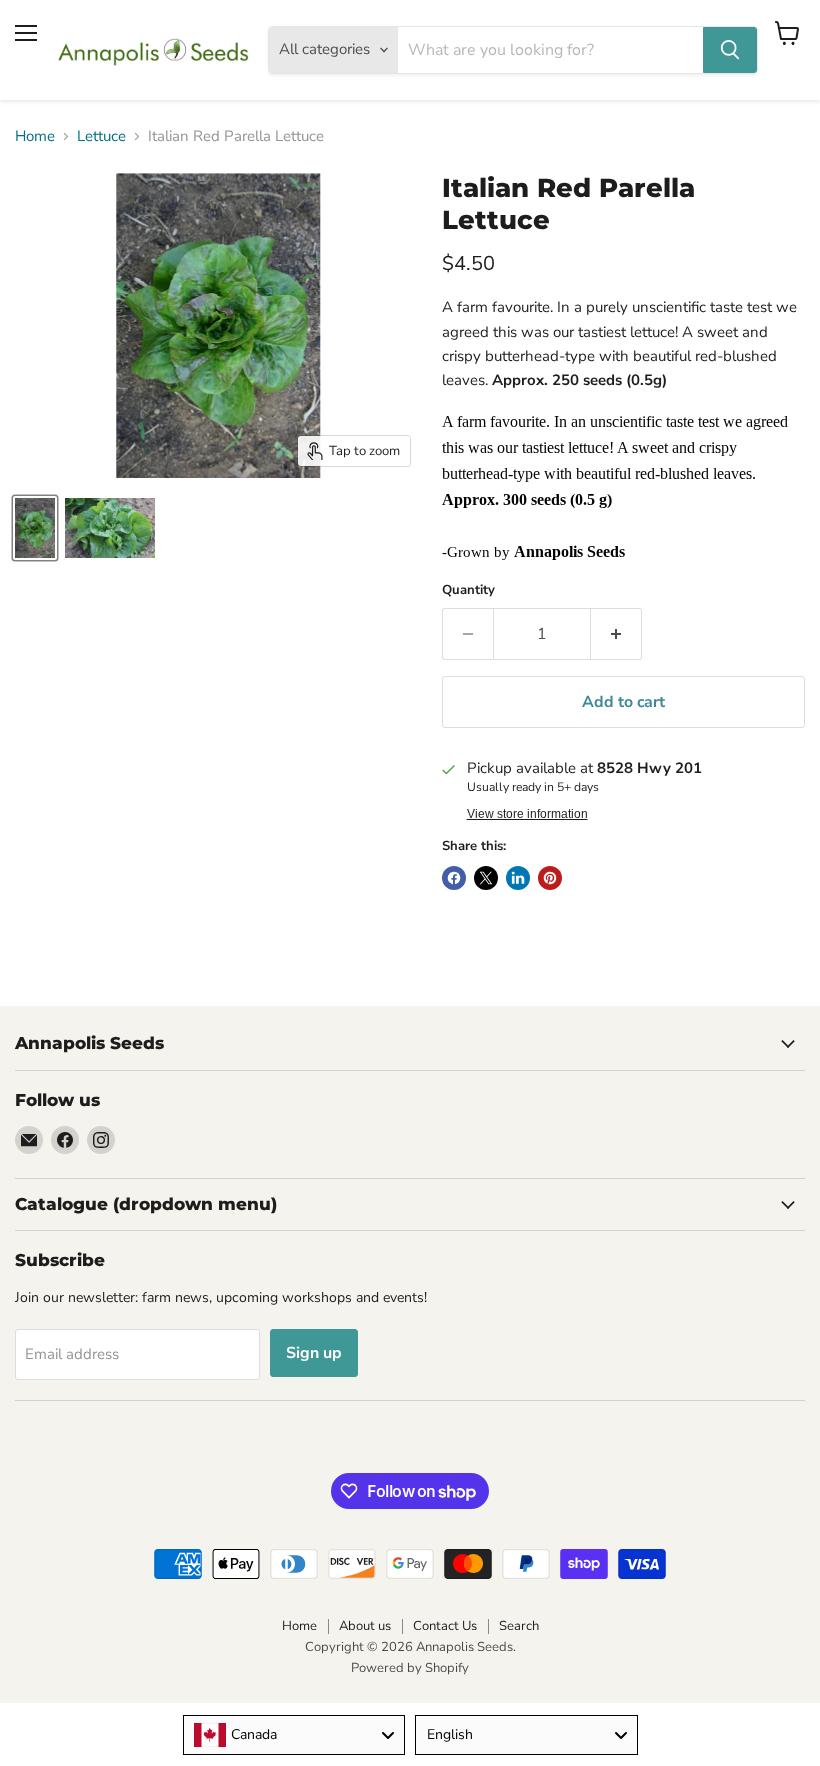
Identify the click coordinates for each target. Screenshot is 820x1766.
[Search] (730, 50)
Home (35, 136)
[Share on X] (486, 878)
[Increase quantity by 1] (616, 634)
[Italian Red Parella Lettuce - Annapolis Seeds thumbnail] (35, 528)
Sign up (314, 1353)
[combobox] (294, 1735)
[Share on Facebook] (454, 878)
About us (365, 1626)
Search (519, 1626)
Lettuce (101, 136)
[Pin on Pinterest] (550, 878)
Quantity (468, 590)
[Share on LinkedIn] (518, 878)
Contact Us (445, 1626)
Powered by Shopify (410, 1668)
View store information (527, 814)
